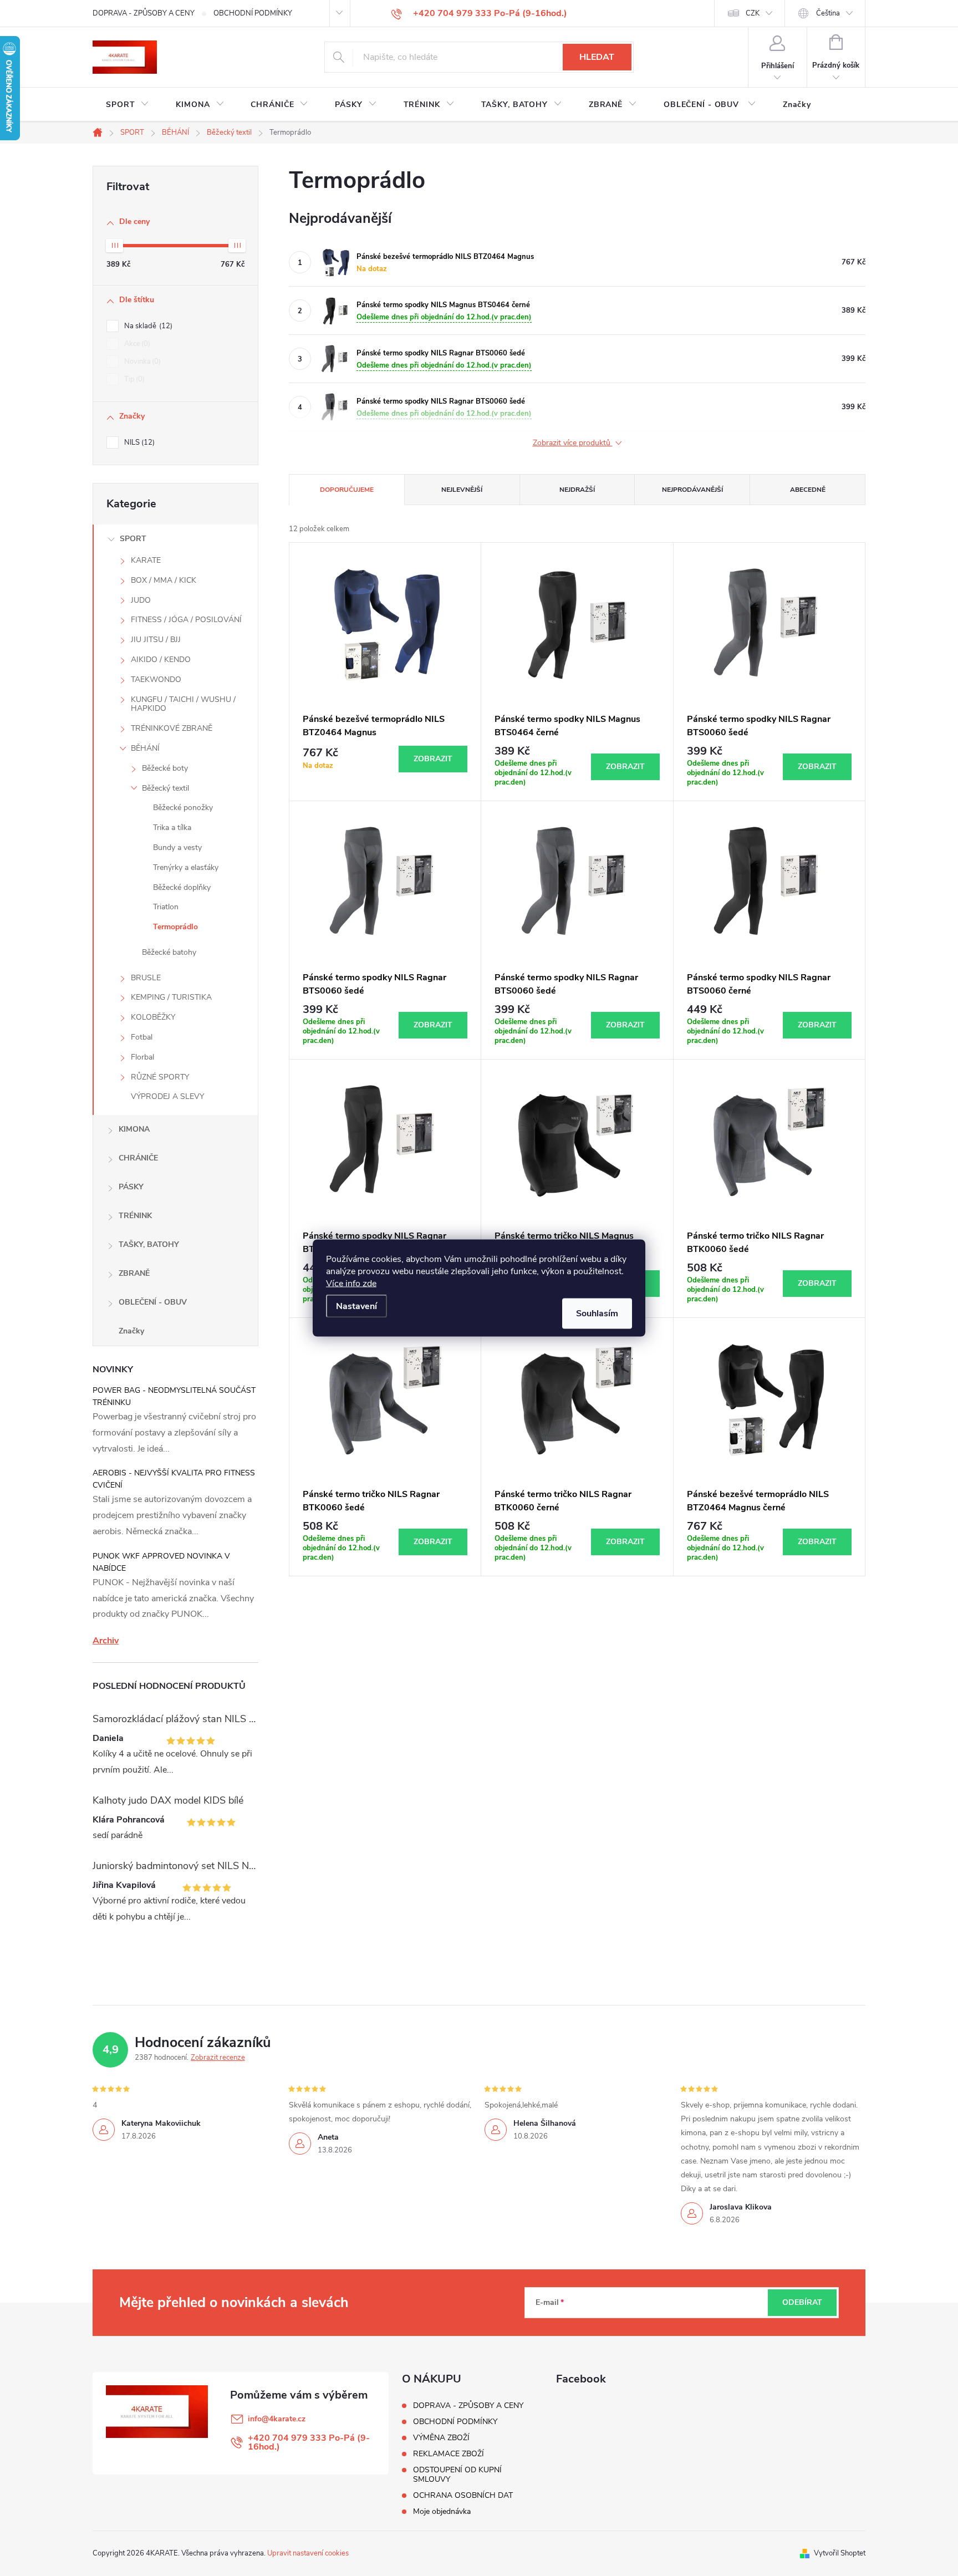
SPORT (133, 539)
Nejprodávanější (692, 490)
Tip (133, 379)
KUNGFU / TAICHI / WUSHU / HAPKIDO (183, 704)
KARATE (146, 560)
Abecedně (808, 490)
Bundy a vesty (177, 847)
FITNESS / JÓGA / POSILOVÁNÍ (186, 620)
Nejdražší (577, 490)
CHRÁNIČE (138, 1158)
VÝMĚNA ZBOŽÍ (441, 2438)
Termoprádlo (175, 927)
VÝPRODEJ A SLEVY (167, 1096)
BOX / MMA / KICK (164, 580)
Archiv (106, 1641)
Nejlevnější (462, 490)
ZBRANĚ (134, 1273)
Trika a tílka (172, 828)
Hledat (597, 57)
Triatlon (166, 907)
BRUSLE (146, 978)
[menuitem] (128, 105)
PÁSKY (131, 1187)
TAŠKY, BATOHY (149, 1244)
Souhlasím (597, 1314)
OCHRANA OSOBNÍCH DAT (463, 2495)
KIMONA (134, 1129)
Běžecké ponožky (183, 808)
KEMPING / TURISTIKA (171, 997)
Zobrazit (433, 759)
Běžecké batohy (169, 952)
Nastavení (356, 1306)
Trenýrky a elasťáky (186, 867)
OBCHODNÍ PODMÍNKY (253, 13)
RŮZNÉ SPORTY (160, 1077)
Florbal (142, 1057)
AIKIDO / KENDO (161, 660)
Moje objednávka (442, 2511)
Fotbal (142, 1037)
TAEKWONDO (156, 679)
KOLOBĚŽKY (153, 1017)
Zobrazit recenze (218, 2058)
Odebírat (802, 2302)
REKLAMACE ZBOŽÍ (449, 2454)
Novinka (141, 362)
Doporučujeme (347, 490)
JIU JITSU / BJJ (156, 640)
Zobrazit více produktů (573, 443)
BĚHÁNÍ (145, 748)
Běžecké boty (165, 768)
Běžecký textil (165, 788)
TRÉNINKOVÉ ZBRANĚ (172, 728)
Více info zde (351, 1284)
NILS (138, 442)
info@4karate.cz (277, 2419)
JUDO (141, 600)
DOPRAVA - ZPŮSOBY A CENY (144, 13)
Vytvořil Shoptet (840, 2553)
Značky (131, 1331)
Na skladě (147, 326)
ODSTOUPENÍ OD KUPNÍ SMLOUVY (457, 2475)
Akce (136, 344)
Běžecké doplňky (182, 887)
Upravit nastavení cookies (308, 2553)
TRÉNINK (135, 1216)
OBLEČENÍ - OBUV (153, 1302)
